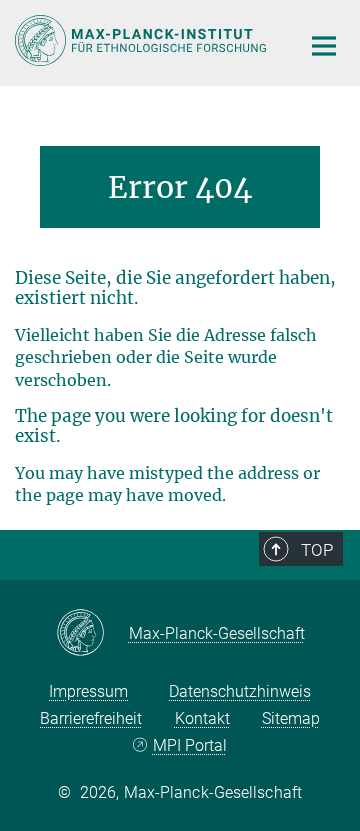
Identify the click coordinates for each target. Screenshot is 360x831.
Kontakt (202, 718)
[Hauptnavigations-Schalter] (324, 46)
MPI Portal (189, 745)
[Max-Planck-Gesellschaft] (92, 634)
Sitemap (291, 718)
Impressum (88, 691)
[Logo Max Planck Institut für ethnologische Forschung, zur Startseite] (142, 40)
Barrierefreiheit (91, 718)
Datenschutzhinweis (240, 691)
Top (317, 550)
